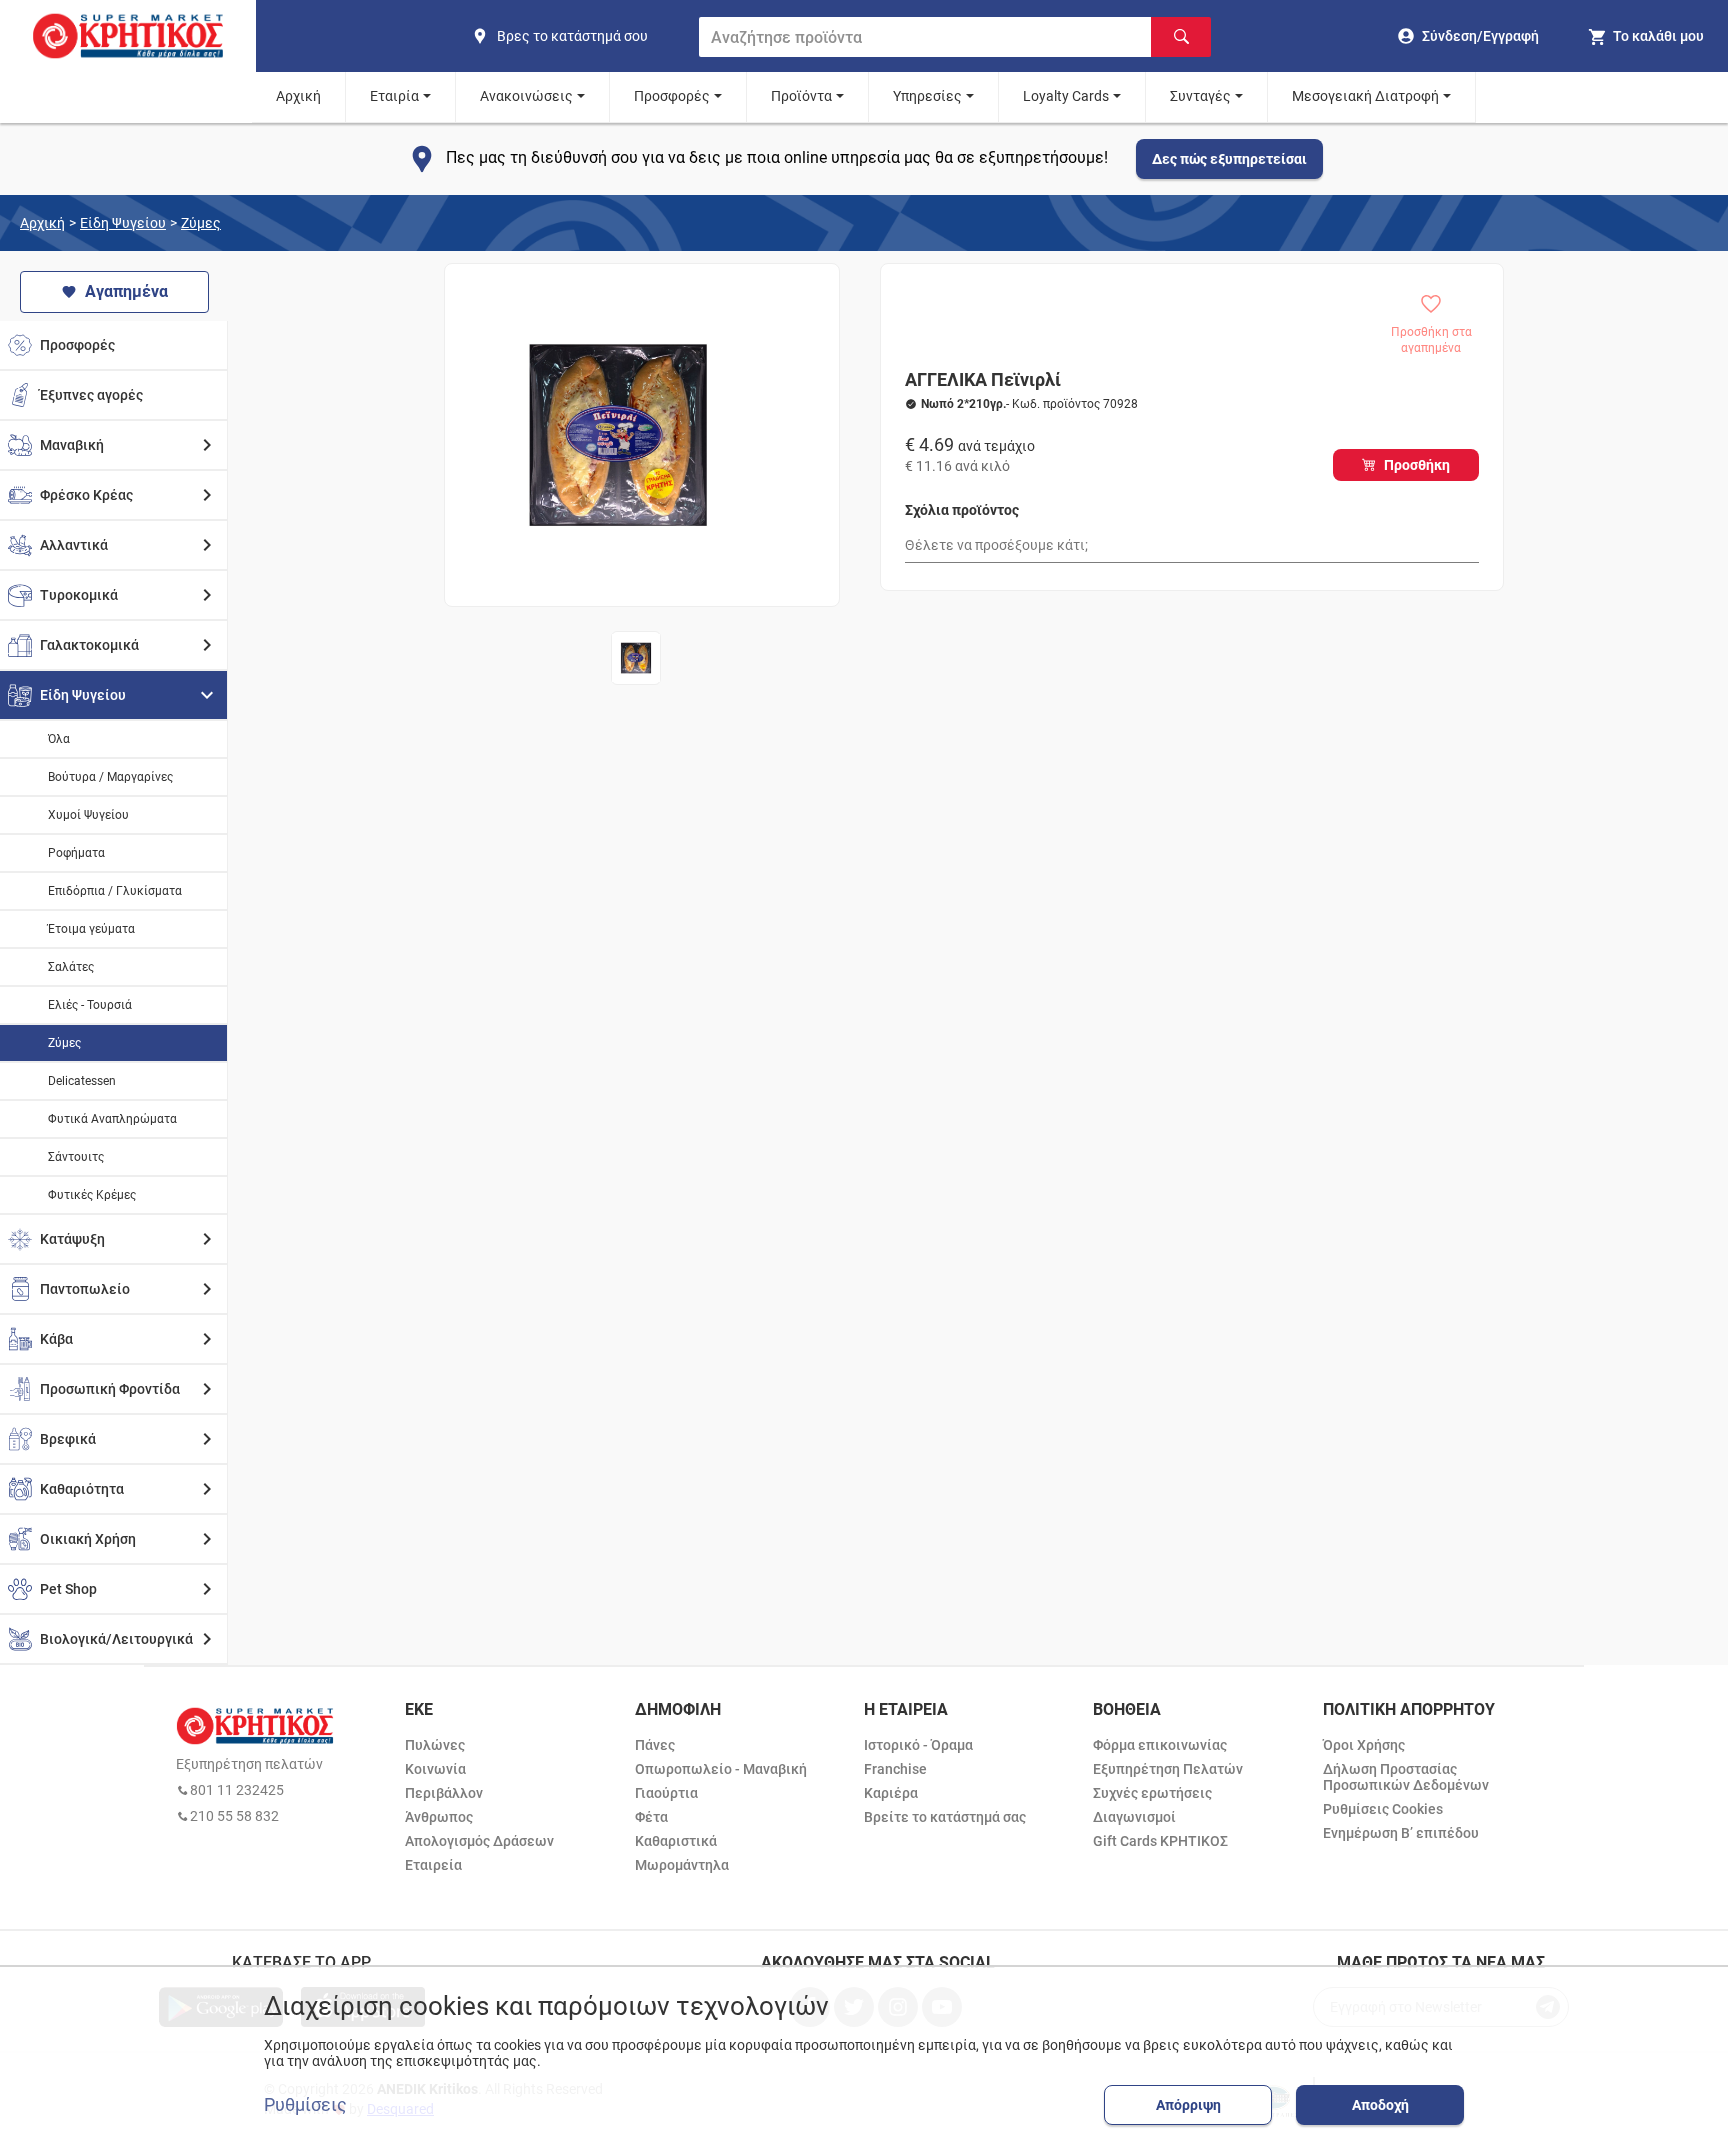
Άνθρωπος (439, 1817)
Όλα (59, 739)
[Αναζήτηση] (1181, 37)
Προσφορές (672, 96)
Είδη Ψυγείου (123, 223)
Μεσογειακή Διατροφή (1365, 96)
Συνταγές (1200, 96)
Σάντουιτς (76, 1157)
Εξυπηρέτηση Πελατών (1168, 1769)
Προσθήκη (1417, 465)
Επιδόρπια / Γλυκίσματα (115, 891)
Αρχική (298, 96)
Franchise (895, 1769)
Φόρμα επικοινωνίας (1160, 1745)
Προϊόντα (801, 96)
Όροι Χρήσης (1364, 1745)
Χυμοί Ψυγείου (88, 815)
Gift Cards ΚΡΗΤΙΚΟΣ (1160, 1841)
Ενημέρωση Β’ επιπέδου (1401, 1833)
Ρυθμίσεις (305, 2105)
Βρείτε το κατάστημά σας (945, 1817)
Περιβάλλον (444, 1793)
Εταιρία (394, 96)
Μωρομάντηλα (682, 1865)
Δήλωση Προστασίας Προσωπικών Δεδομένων (1406, 1777)
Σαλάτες (71, 967)
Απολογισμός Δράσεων (479, 1841)
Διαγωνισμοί (1134, 1817)
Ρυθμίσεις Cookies (1383, 1809)
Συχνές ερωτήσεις (1152, 1793)
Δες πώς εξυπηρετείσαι (1229, 159)
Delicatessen (82, 1081)
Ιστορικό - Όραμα (918, 1745)
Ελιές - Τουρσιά (90, 1005)
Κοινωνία (435, 1769)
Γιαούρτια (666, 1793)
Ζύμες (201, 223)
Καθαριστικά (676, 1841)
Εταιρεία (433, 1865)
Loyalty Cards (1066, 96)
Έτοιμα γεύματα (91, 929)
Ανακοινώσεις (526, 96)
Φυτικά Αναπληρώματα (112, 1119)
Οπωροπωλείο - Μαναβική (721, 1769)
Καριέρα (891, 1793)
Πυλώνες (435, 1745)
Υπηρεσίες (927, 96)
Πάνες (655, 1745)
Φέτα (651, 1817)
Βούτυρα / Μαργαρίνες (110, 777)
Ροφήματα (76, 853)
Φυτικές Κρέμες (92, 1195)
